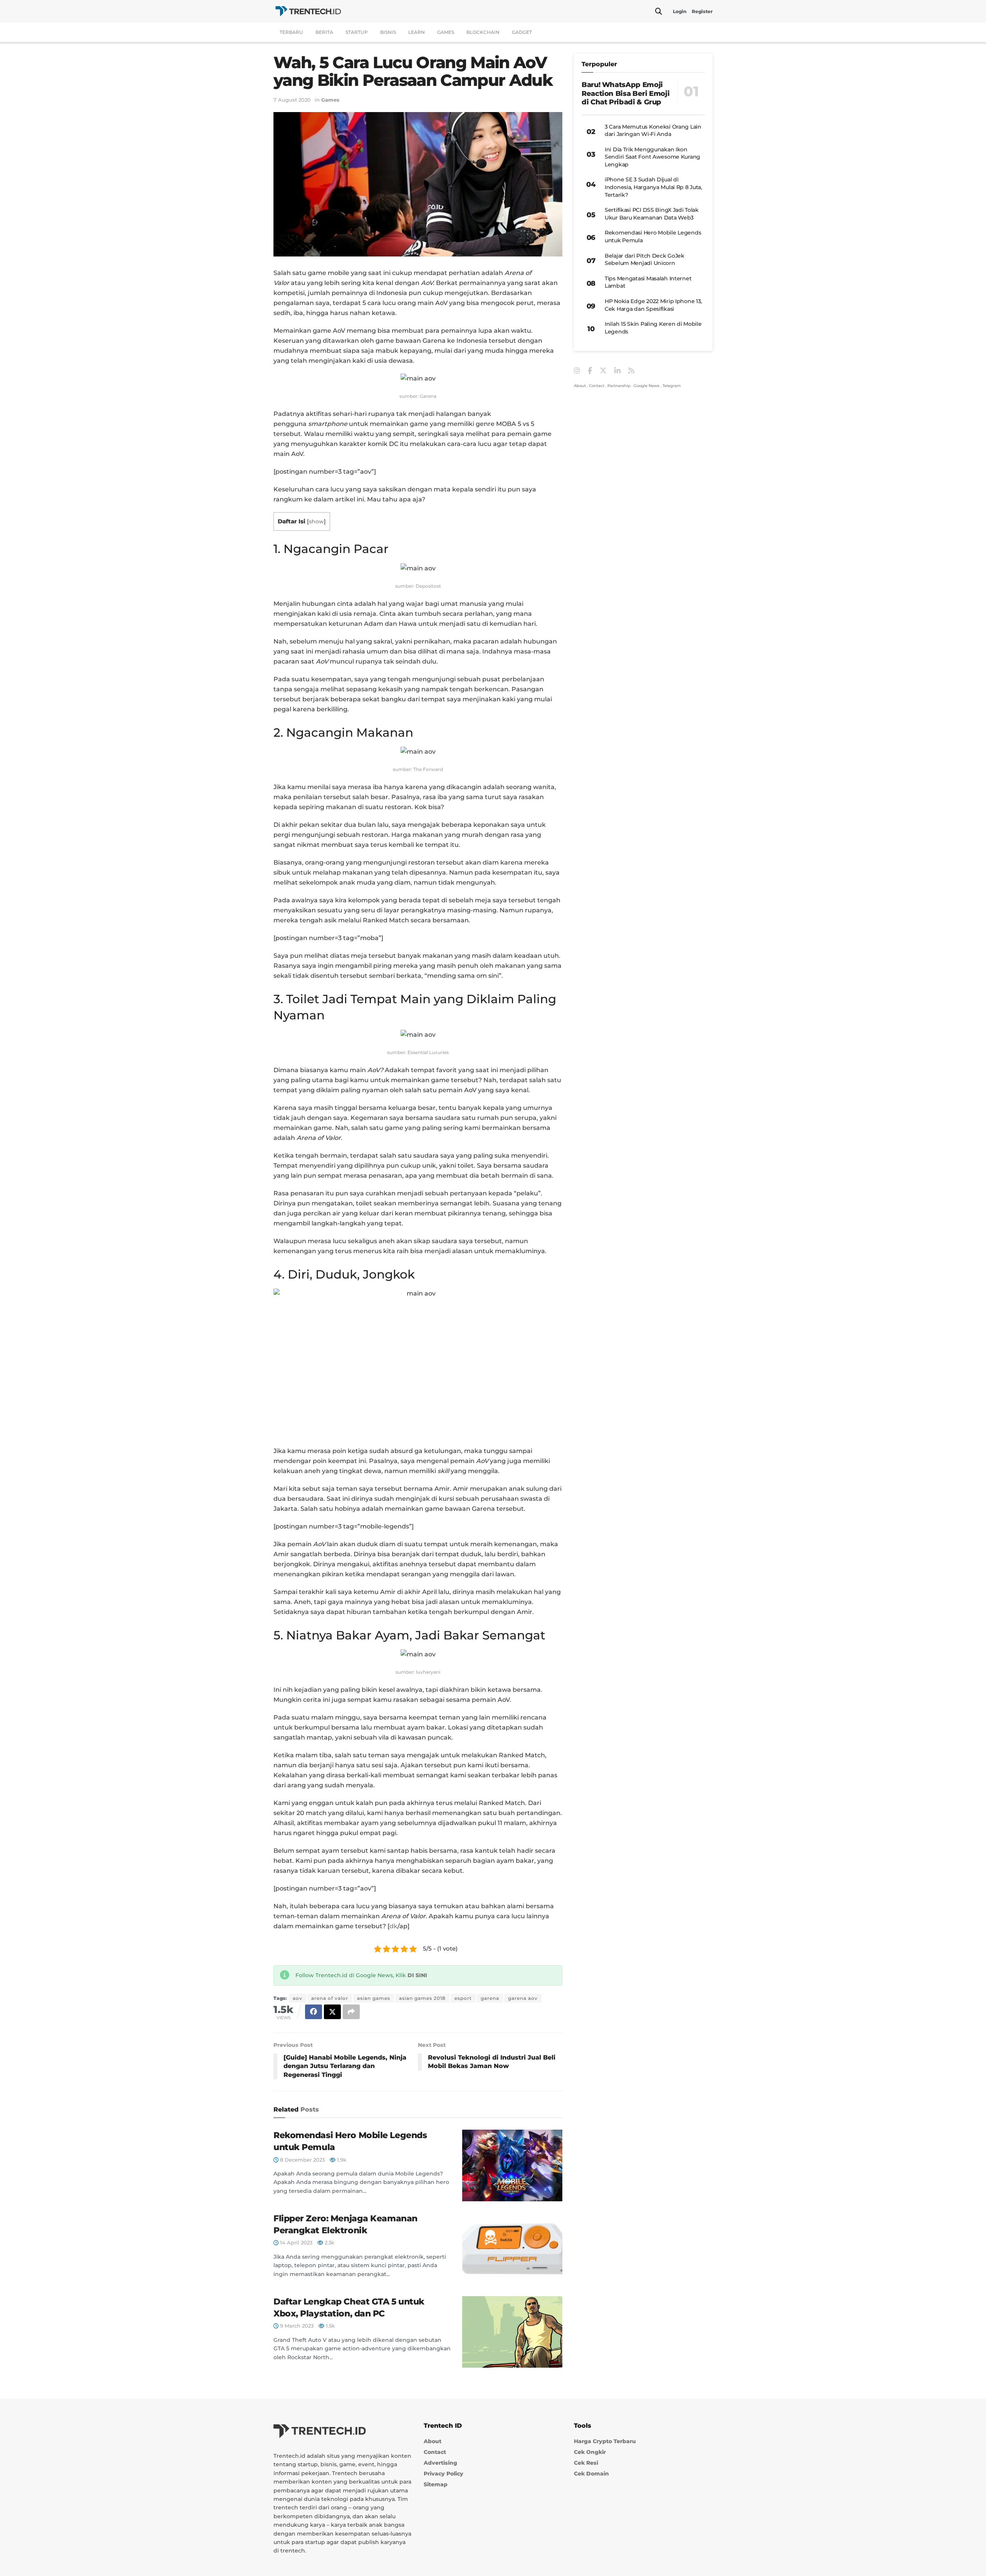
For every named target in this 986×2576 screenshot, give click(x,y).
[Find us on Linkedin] (617, 371)
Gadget (522, 32)
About (580, 386)
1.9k (341, 2160)
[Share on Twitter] (332, 2012)
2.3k (329, 2242)
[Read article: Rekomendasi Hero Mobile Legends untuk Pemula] (512, 2165)
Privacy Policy (444, 2474)
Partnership (619, 386)
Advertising (440, 2463)
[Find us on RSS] (631, 371)
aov (298, 1998)
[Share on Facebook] (314, 2012)
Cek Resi (586, 2463)
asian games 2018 (422, 1998)
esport (463, 1998)
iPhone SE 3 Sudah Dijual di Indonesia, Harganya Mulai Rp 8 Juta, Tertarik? (653, 187)
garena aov (523, 1998)
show (316, 521)
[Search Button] (659, 12)
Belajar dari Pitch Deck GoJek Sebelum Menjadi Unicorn (645, 260)
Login (680, 11)
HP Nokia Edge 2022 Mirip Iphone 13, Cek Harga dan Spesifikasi (653, 305)
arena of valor (330, 1998)
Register (702, 11)
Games (446, 32)
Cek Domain (591, 2474)
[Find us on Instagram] (577, 371)
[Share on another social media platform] (351, 2012)
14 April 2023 (295, 2242)
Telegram (672, 386)
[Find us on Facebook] (590, 371)
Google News (646, 386)
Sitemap (436, 2484)
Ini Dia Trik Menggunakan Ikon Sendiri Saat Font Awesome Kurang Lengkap (652, 157)
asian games (374, 1998)
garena (490, 1998)
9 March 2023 (296, 2326)
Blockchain (483, 32)
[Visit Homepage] (308, 11)
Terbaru (291, 32)
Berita (324, 32)
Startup (357, 32)
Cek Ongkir (590, 2452)
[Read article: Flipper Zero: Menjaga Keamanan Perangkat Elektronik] (512, 2249)
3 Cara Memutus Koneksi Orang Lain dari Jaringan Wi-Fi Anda (653, 131)
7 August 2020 (292, 100)
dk (393, 1926)
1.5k (330, 2326)
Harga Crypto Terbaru (605, 2441)
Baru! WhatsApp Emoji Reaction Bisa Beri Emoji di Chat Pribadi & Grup (625, 93)
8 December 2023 (302, 2160)
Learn (417, 32)
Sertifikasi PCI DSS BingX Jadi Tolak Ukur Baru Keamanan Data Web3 (652, 214)
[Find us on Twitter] (603, 371)
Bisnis (388, 32)
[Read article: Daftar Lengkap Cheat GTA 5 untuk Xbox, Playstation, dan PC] (512, 2332)
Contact (597, 386)
